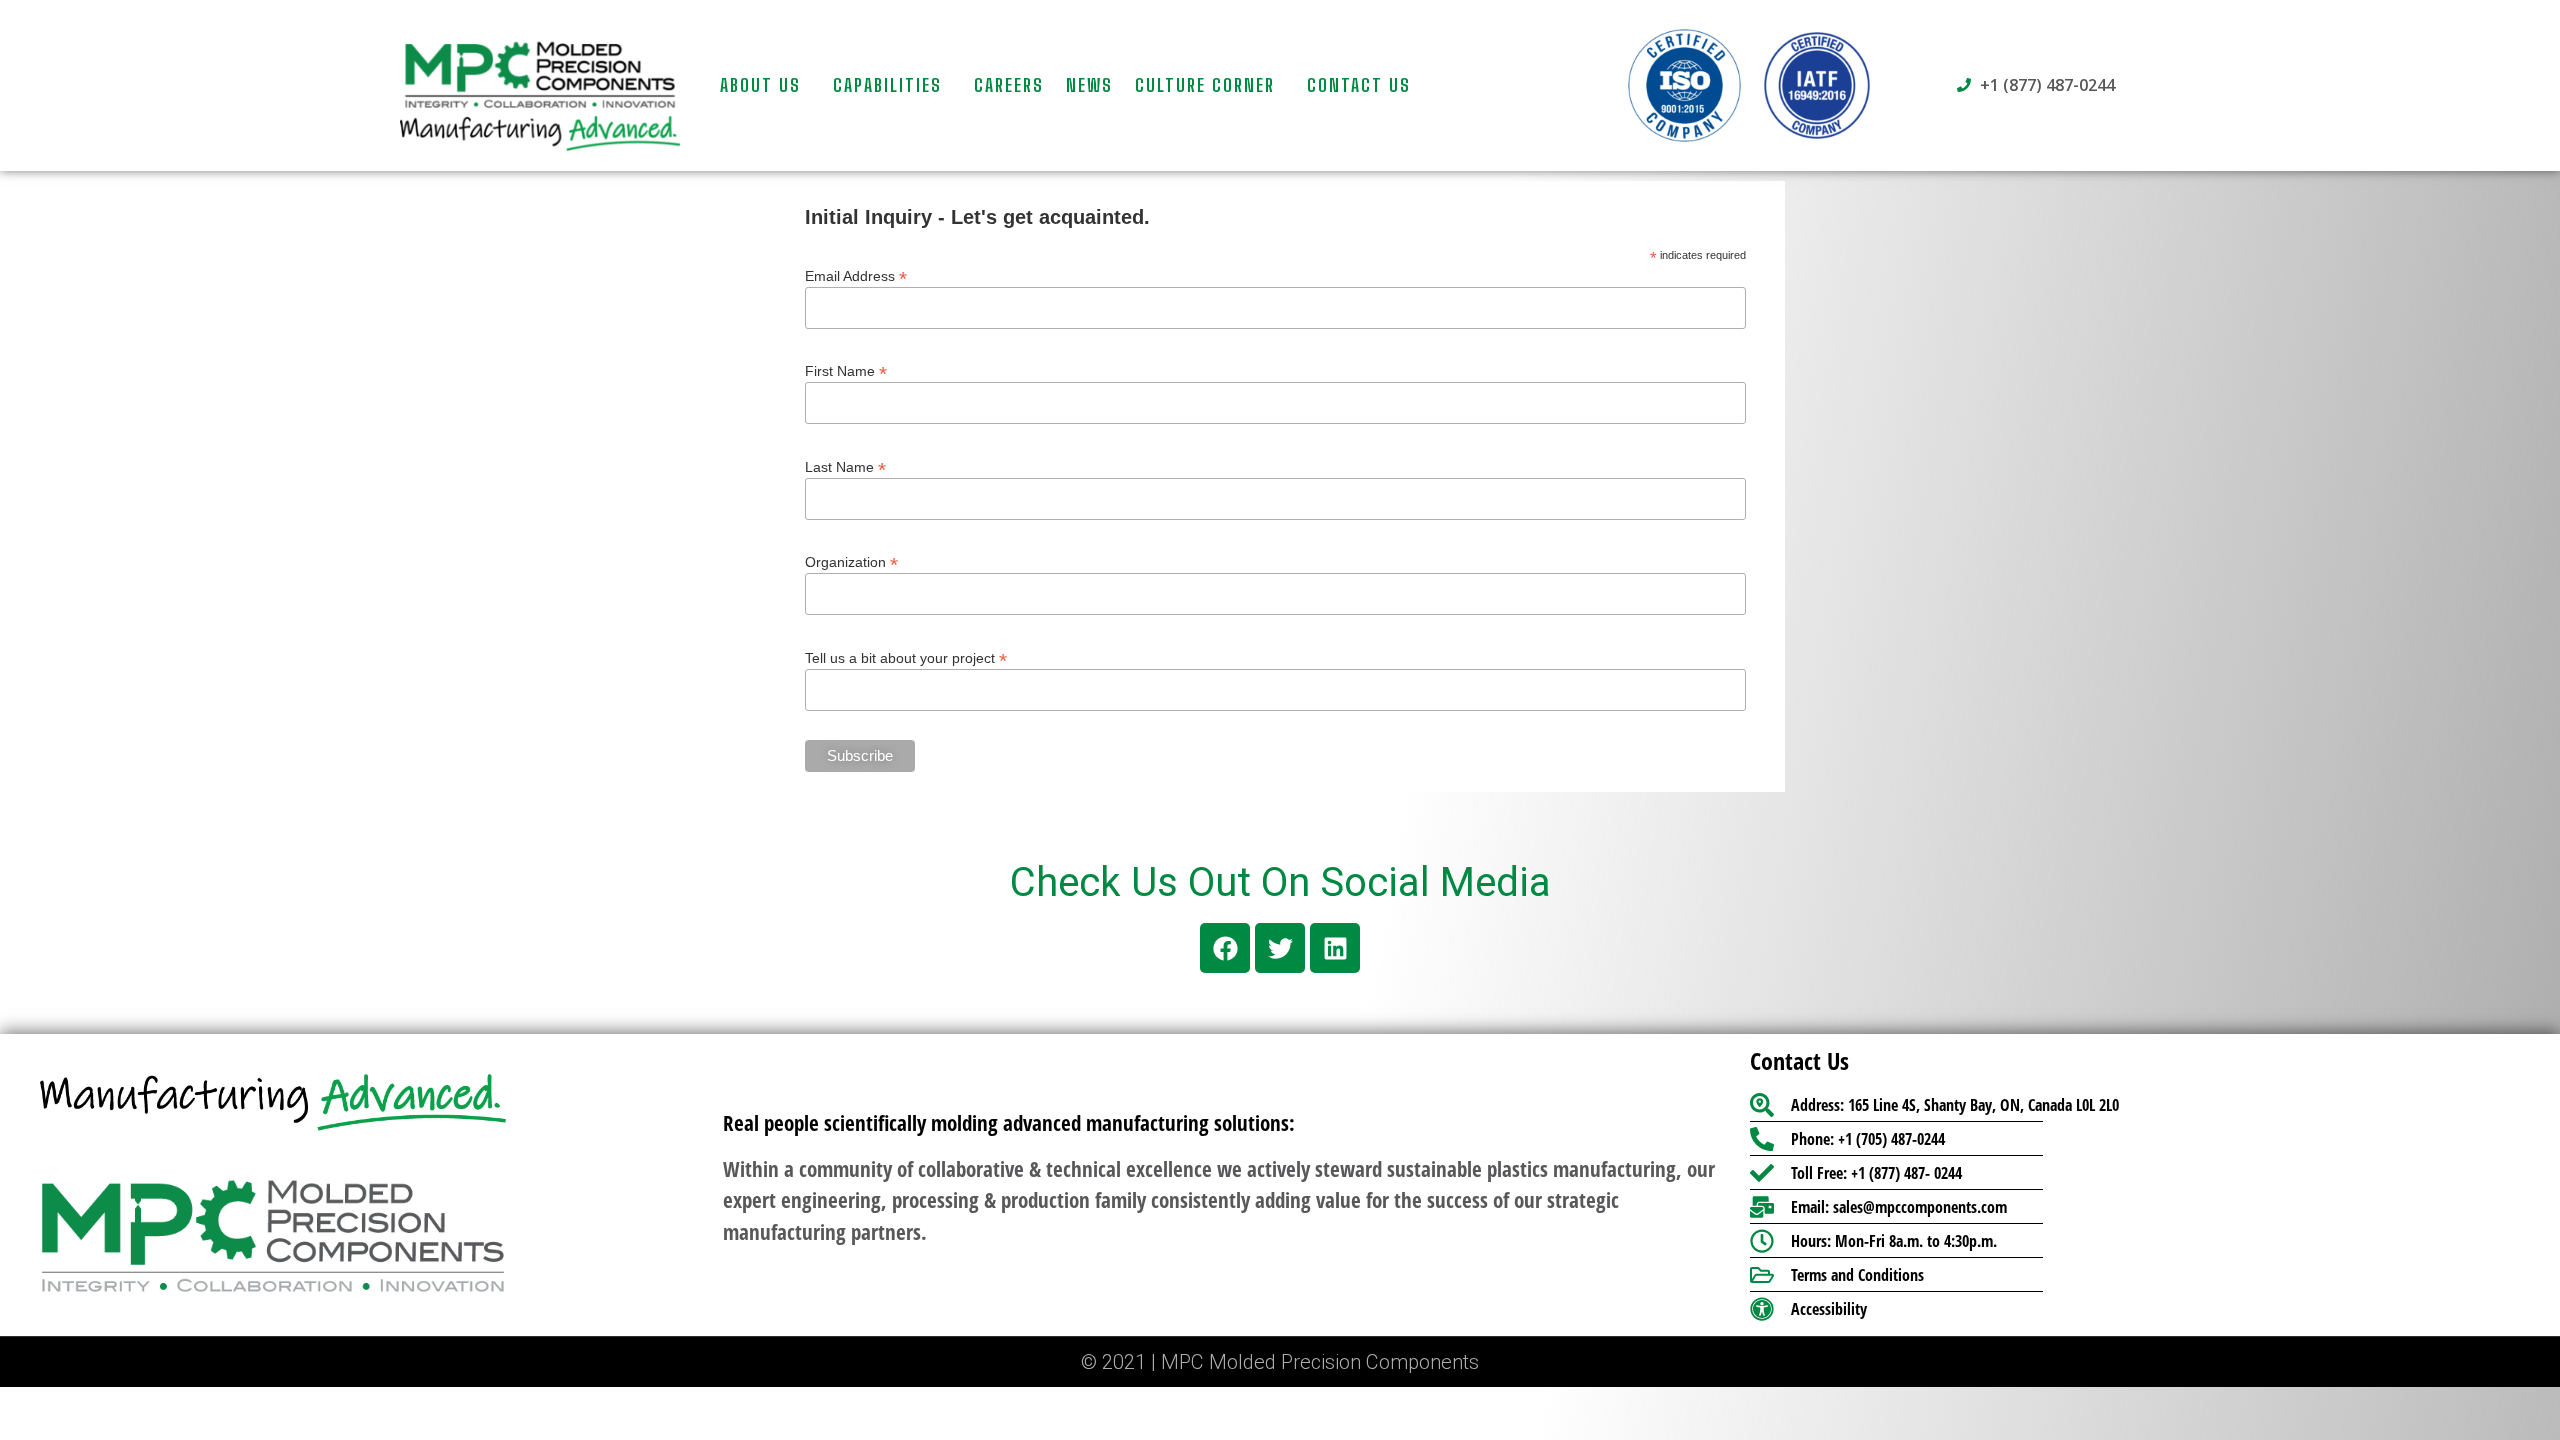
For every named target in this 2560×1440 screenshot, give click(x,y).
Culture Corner (1205, 85)
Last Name (845, 466)
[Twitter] (1280, 948)
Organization (851, 561)
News (1089, 85)
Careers (1009, 85)
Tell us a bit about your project (906, 657)
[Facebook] (1225, 948)
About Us (760, 85)
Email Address (856, 275)
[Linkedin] (1335, 948)
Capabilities (887, 85)
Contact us (1359, 85)
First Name (846, 370)
